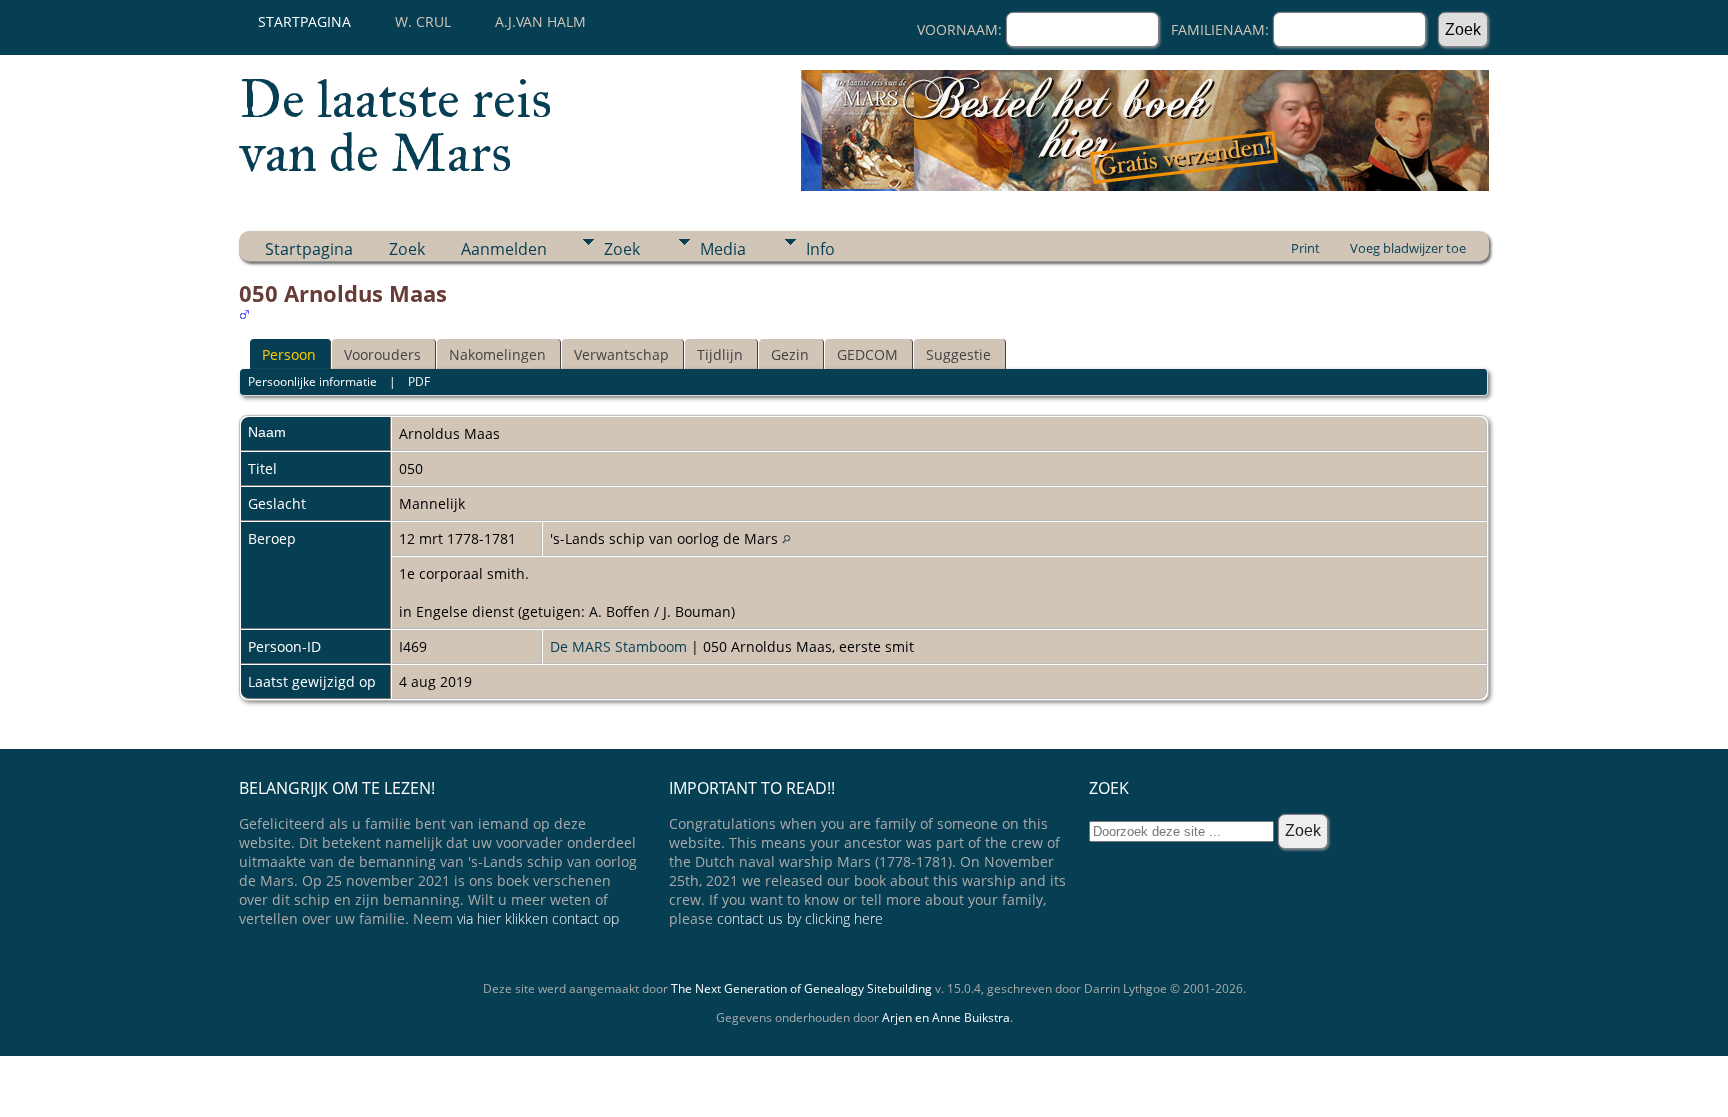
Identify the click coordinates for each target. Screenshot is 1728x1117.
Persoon (289, 354)
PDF (419, 381)
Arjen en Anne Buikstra (946, 1017)
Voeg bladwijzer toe (1408, 248)
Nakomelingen (497, 354)
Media (723, 249)
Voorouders (382, 354)
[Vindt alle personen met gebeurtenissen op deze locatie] (786, 538)
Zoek (407, 249)
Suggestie (958, 354)
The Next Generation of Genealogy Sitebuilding (801, 988)
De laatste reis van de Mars (395, 126)
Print (1305, 248)
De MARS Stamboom (618, 646)
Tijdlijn (720, 354)
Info (820, 249)
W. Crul (423, 21)
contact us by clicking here (800, 918)
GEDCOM (867, 354)
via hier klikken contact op (538, 918)
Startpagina (304, 21)
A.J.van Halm (540, 21)
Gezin (790, 354)
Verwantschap (621, 354)
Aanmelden (504, 249)
